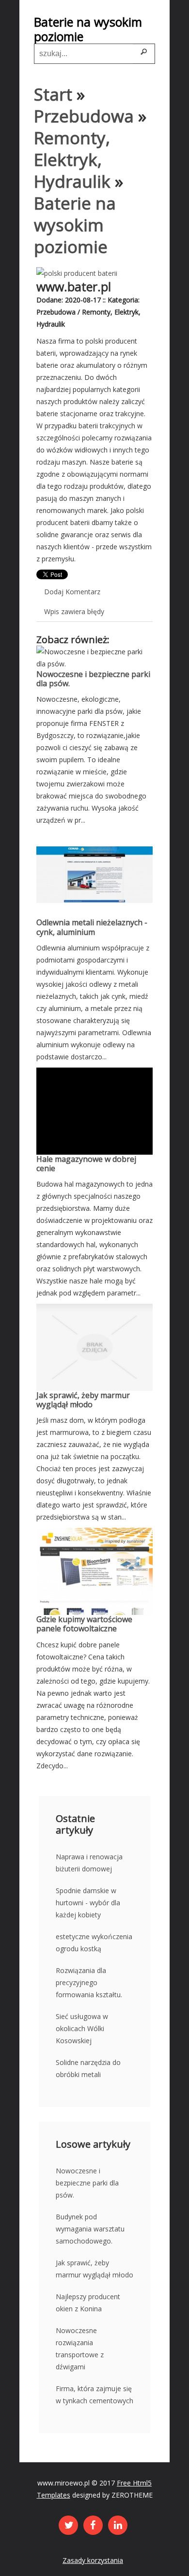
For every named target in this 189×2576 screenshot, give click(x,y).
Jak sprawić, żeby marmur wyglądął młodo (83, 1400)
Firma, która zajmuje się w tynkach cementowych (94, 2395)
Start (53, 94)
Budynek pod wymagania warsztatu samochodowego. (90, 2229)
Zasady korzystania (93, 2560)
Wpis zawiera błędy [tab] (74, 611)
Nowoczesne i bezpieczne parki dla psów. (93, 679)
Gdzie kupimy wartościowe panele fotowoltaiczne (84, 1624)
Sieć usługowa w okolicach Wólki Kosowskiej (82, 2028)
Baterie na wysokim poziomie (75, 225)
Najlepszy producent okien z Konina (88, 2303)
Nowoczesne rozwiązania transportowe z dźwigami (80, 2349)
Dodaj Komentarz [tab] (72, 592)
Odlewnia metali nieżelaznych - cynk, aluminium (92, 927)
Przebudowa (84, 116)
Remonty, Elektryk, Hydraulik (72, 159)
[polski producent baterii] (77, 273)
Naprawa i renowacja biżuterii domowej (89, 1863)
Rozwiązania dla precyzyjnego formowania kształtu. (89, 1982)
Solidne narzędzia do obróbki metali (88, 2068)
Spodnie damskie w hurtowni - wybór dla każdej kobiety (88, 1903)
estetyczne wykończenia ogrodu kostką (94, 1943)
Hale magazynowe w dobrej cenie (86, 1164)
